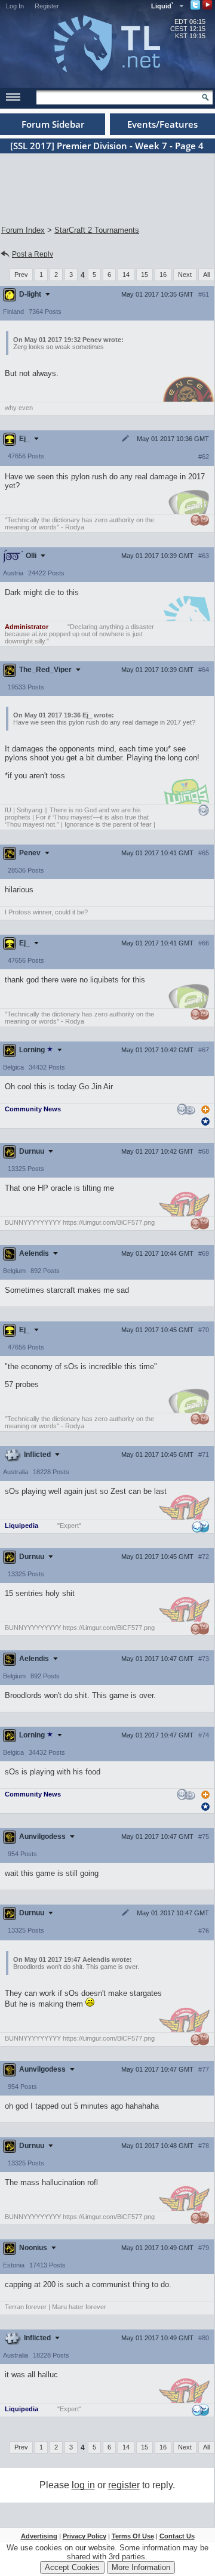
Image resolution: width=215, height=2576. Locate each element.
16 (163, 275)
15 (145, 275)
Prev (21, 275)
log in (83, 2485)
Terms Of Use (133, 2536)
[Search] (205, 97)
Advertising (39, 2536)
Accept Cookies (72, 2567)
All (206, 275)
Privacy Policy (85, 2536)
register (124, 2485)
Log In (15, 6)
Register (47, 6)
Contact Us (177, 2536)
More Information (141, 2567)
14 (126, 275)
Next (185, 275)
